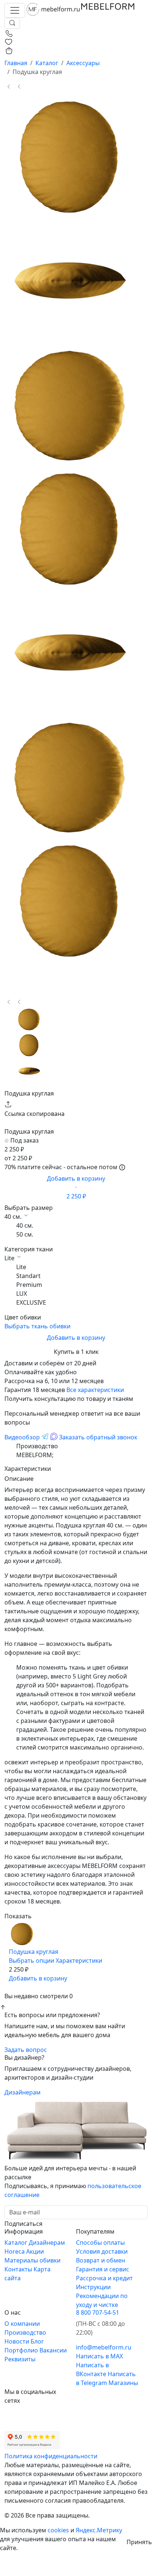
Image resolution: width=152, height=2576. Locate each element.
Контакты (19, 2269)
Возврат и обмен (101, 2260)
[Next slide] (19, 87)
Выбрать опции (32, 1960)
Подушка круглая (34, 1952)
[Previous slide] (9, 1002)
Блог (37, 2341)
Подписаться (23, 2224)
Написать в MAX (99, 2356)
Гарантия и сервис (103, 2269)
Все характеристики (95, 1390)
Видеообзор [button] (22, 1437)
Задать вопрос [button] (26, 2050)
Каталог (17, 2243)
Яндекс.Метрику (99, 2530)
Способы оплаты (100, 2243)
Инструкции (93, 2287)
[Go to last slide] (9, 87)
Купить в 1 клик (76, 1352)
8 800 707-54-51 (98, 2312)
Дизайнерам (23, 2092)
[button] (29, 1019)
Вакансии (53, 2350)
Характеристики (79, 1960)
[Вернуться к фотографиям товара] (22, 1925)
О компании (22, 2324)
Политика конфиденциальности (51, 2456)
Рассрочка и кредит (104, 2278)
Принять (139, 2542)
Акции (35, 2251)
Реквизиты (20, 2359)
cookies (58, 2530)
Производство (25, 2332)
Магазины (123, 2383)
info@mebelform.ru (104, 2347)
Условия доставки (102, 2251)
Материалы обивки (32, 2260)
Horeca (15, 2251)
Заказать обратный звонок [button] (98, 1437)
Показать (18, 1916)
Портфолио (22, 2350)
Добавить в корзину (76, 1187)
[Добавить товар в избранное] (14, 1987)
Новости (18, 2341)
